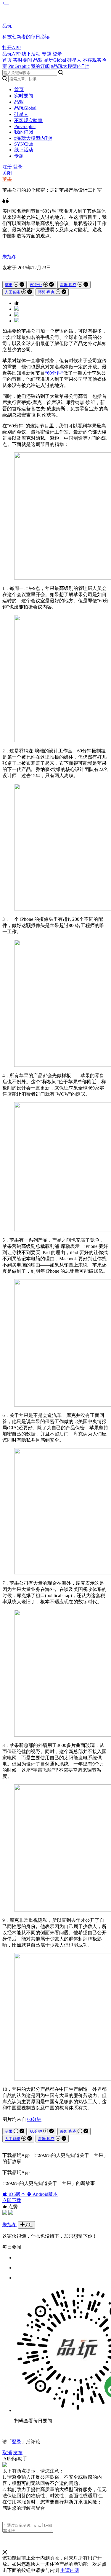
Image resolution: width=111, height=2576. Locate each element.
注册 (7, 167)
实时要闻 (22, 60)
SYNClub (24, 144)
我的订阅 (40, 66)
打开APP (12, 48)
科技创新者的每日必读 (26, 37)
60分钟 (36, 285)
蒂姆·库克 (68, 285)
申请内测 (70, 2570)
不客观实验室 (28, 120)
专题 (46, 54)
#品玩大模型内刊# (70, 66)
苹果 (7, 179)
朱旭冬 (9, 257)
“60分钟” (54, 373)
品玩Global (55, 60)
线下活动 (31, 54)
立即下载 (12, 2200)
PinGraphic (19, 66)
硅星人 (74, 60)
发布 (18, 2453)
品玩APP (11, 54)
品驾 (38, 60)
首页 (7, 60)
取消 (7, 2453)
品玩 (7, 26)
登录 (57, 54)
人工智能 (12, 292)
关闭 (7, 173)
